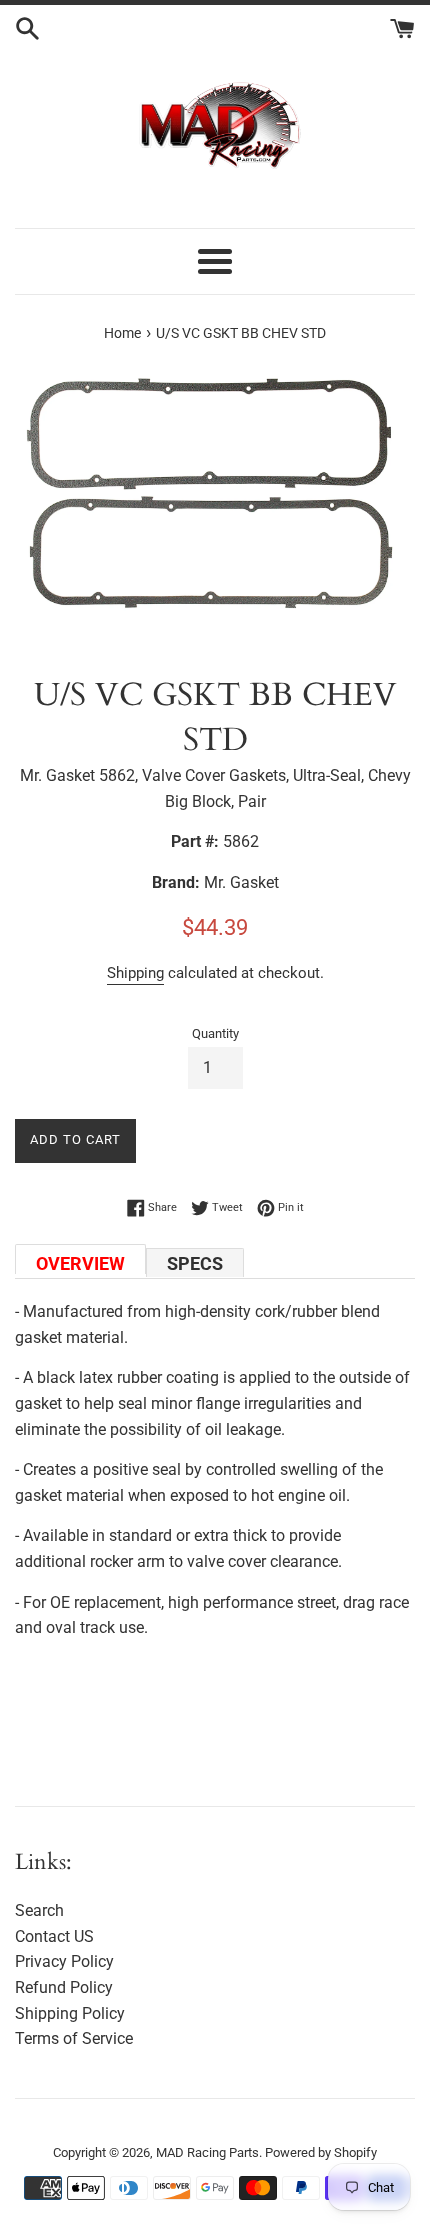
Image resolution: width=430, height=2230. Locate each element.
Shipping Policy (70, 2013)
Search (39, 1910)
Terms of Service (74, 2038)
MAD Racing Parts (207, 2152)
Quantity (215, 1033)
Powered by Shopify (321, 2152)
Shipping (135, 973)
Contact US (54, 1936)
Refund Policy (64, 1987)
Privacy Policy (64, 1961)
